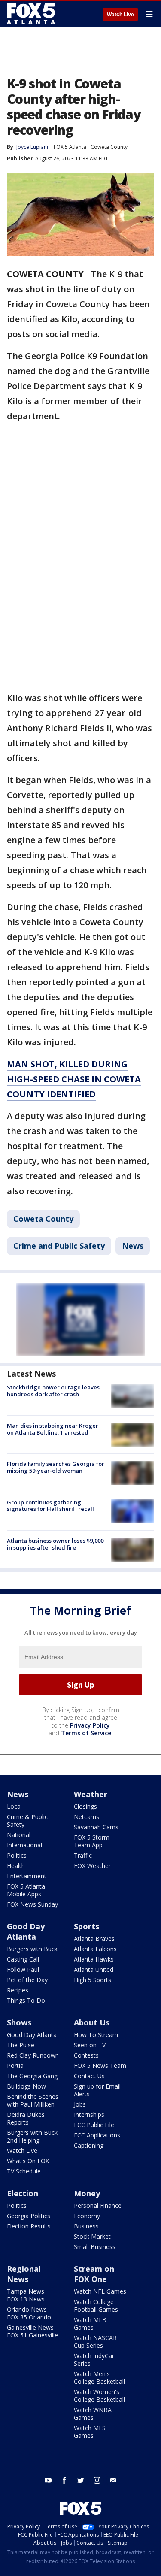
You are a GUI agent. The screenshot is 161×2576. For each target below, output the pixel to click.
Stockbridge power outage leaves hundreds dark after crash (53, 1391)
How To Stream (96, 2035)
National (19, 1835)
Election (23, 2193)
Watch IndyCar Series (94, 2360)
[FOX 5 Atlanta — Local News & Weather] (32, 14)
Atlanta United (94, 1969)
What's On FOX (28, 2161)
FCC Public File (94, 2125)
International (24, 1845)
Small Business (95, 2247)
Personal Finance (98, 2205)
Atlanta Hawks (94, 1959)
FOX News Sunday (32, 1904)
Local (14, 1806)
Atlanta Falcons (95, 1949)
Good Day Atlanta (26, 1931)
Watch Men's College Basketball (99, 2378)
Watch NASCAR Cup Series (95, 2341)
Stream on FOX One (94, 2274)
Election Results (29, 2226)
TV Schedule (24, 2171)
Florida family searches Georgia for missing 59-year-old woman (56, 1467)
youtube (48, 2480)
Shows (19, 2022)
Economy (87, 2216)
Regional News (24, 2274)
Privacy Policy (90, 1725)
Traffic (83, 1855)
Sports (87, 1926)
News (133, 1246)
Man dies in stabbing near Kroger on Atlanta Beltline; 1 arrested (53, 1429)
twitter (81, 2480)
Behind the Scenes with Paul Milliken (33, 2100)
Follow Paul (23, 1969)
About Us (92, 2022)
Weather (91, 1794)
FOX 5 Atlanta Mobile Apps (26, 1890)
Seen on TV (90, 2045)
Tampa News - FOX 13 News (27, 2295)
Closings (85, 1806)
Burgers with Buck (32, 1949)
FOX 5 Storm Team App (92, 1841)
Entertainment (27, 1876)
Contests (86, 2055)
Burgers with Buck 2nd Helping (32, 2136)
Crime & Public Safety (27, 1821)
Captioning (89, 2145)
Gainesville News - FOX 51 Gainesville (32, 2331)
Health (16, 1866)
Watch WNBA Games (93, 2414)
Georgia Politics (29, 2216)
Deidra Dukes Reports (26, 2118)
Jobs (80, 2104)
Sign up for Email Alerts (97, 2090)
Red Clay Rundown (33, 2055)
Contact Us (89, 2076)
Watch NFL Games (100, 2291)
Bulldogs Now (26, 2086)
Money (87, 2193)
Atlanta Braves (94, 1939)
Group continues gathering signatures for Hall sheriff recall (50, 1506)
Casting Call (23, 1959)
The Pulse (21, 2045)
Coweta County (109, 147)
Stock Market (92, 2236)
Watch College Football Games (96, 2305)
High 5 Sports (93, 1980)
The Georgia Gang (32, 2076)
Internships (89, 2114)
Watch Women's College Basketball (99, 2396)
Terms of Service (86, 1733)
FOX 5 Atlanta (70, 147)
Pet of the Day (27, 1980)
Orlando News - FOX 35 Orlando (29, 2313)
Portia (15, 2066)
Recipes (18, 1990)
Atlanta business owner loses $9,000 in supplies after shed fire (55, 1544)
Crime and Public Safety (59, 1246)
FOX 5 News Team (100, 2066)
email (113, 2480)
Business (86, 2226)
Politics (17, 1855)
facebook (64, 2480)
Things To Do (26, 2000)
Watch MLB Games (90, 2323)
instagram (97, 2480)
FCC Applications (97, 2135)
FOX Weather (92, 1866)
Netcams (87, 1817)
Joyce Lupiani (32, 147)
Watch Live (120, 15)
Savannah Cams (96, 1827)
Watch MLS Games (90, 2432)
